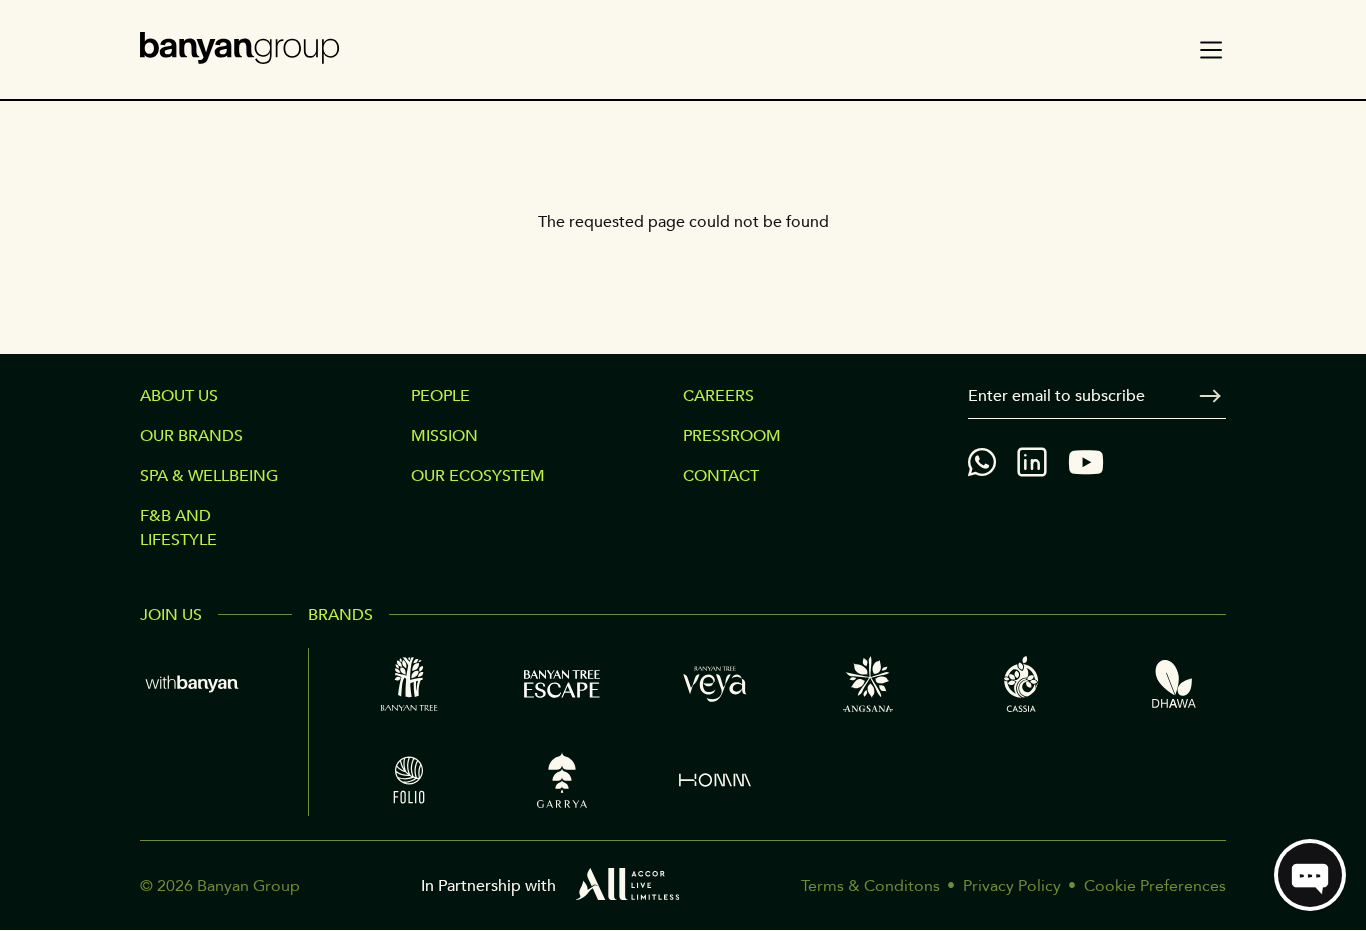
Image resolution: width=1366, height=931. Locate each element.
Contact (721, 476)
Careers (718, 396)
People (440, 396)
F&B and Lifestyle (178, 528)
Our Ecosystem (478, 476)
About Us (179, 396)
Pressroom (732, 436)
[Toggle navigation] (1211, 50)
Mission (444, 436)
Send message (1210, 396)
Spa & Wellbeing (209, 476)
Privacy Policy (1012, 886)
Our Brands (191, 436)
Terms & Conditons (870, 886)
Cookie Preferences (1155, 886)
